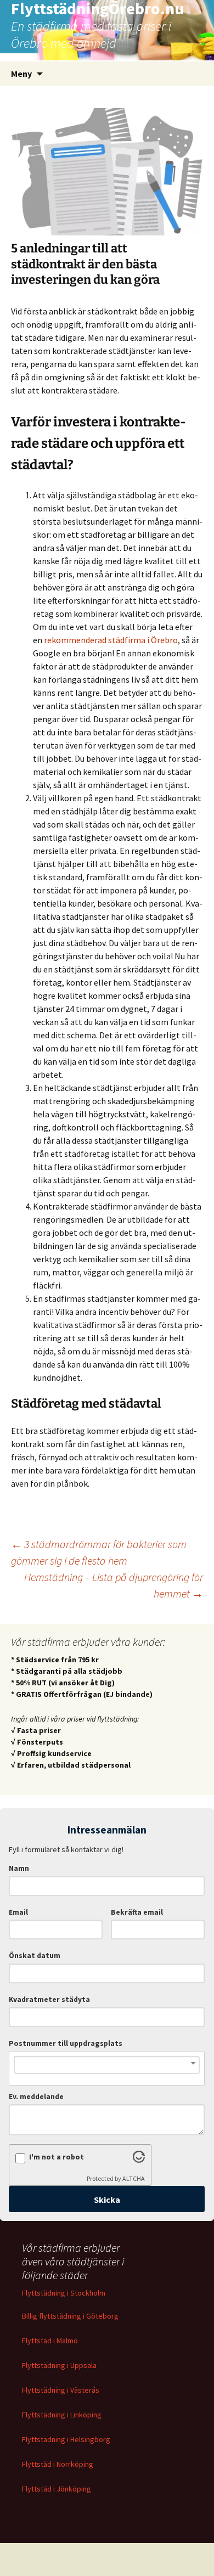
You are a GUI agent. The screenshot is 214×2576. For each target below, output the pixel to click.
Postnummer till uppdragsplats (66, 2043)
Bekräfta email (137, 1912)
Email (18, 1912)
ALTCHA (134, 2178)
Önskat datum (35, 1956)
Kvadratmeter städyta (49, 2000)
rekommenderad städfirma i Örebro (111, 640)
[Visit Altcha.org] (139, 2159)
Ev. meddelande (36, 2097)
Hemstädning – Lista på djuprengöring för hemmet (114, 1585)
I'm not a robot (57, 2157)
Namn (19, 1868)
